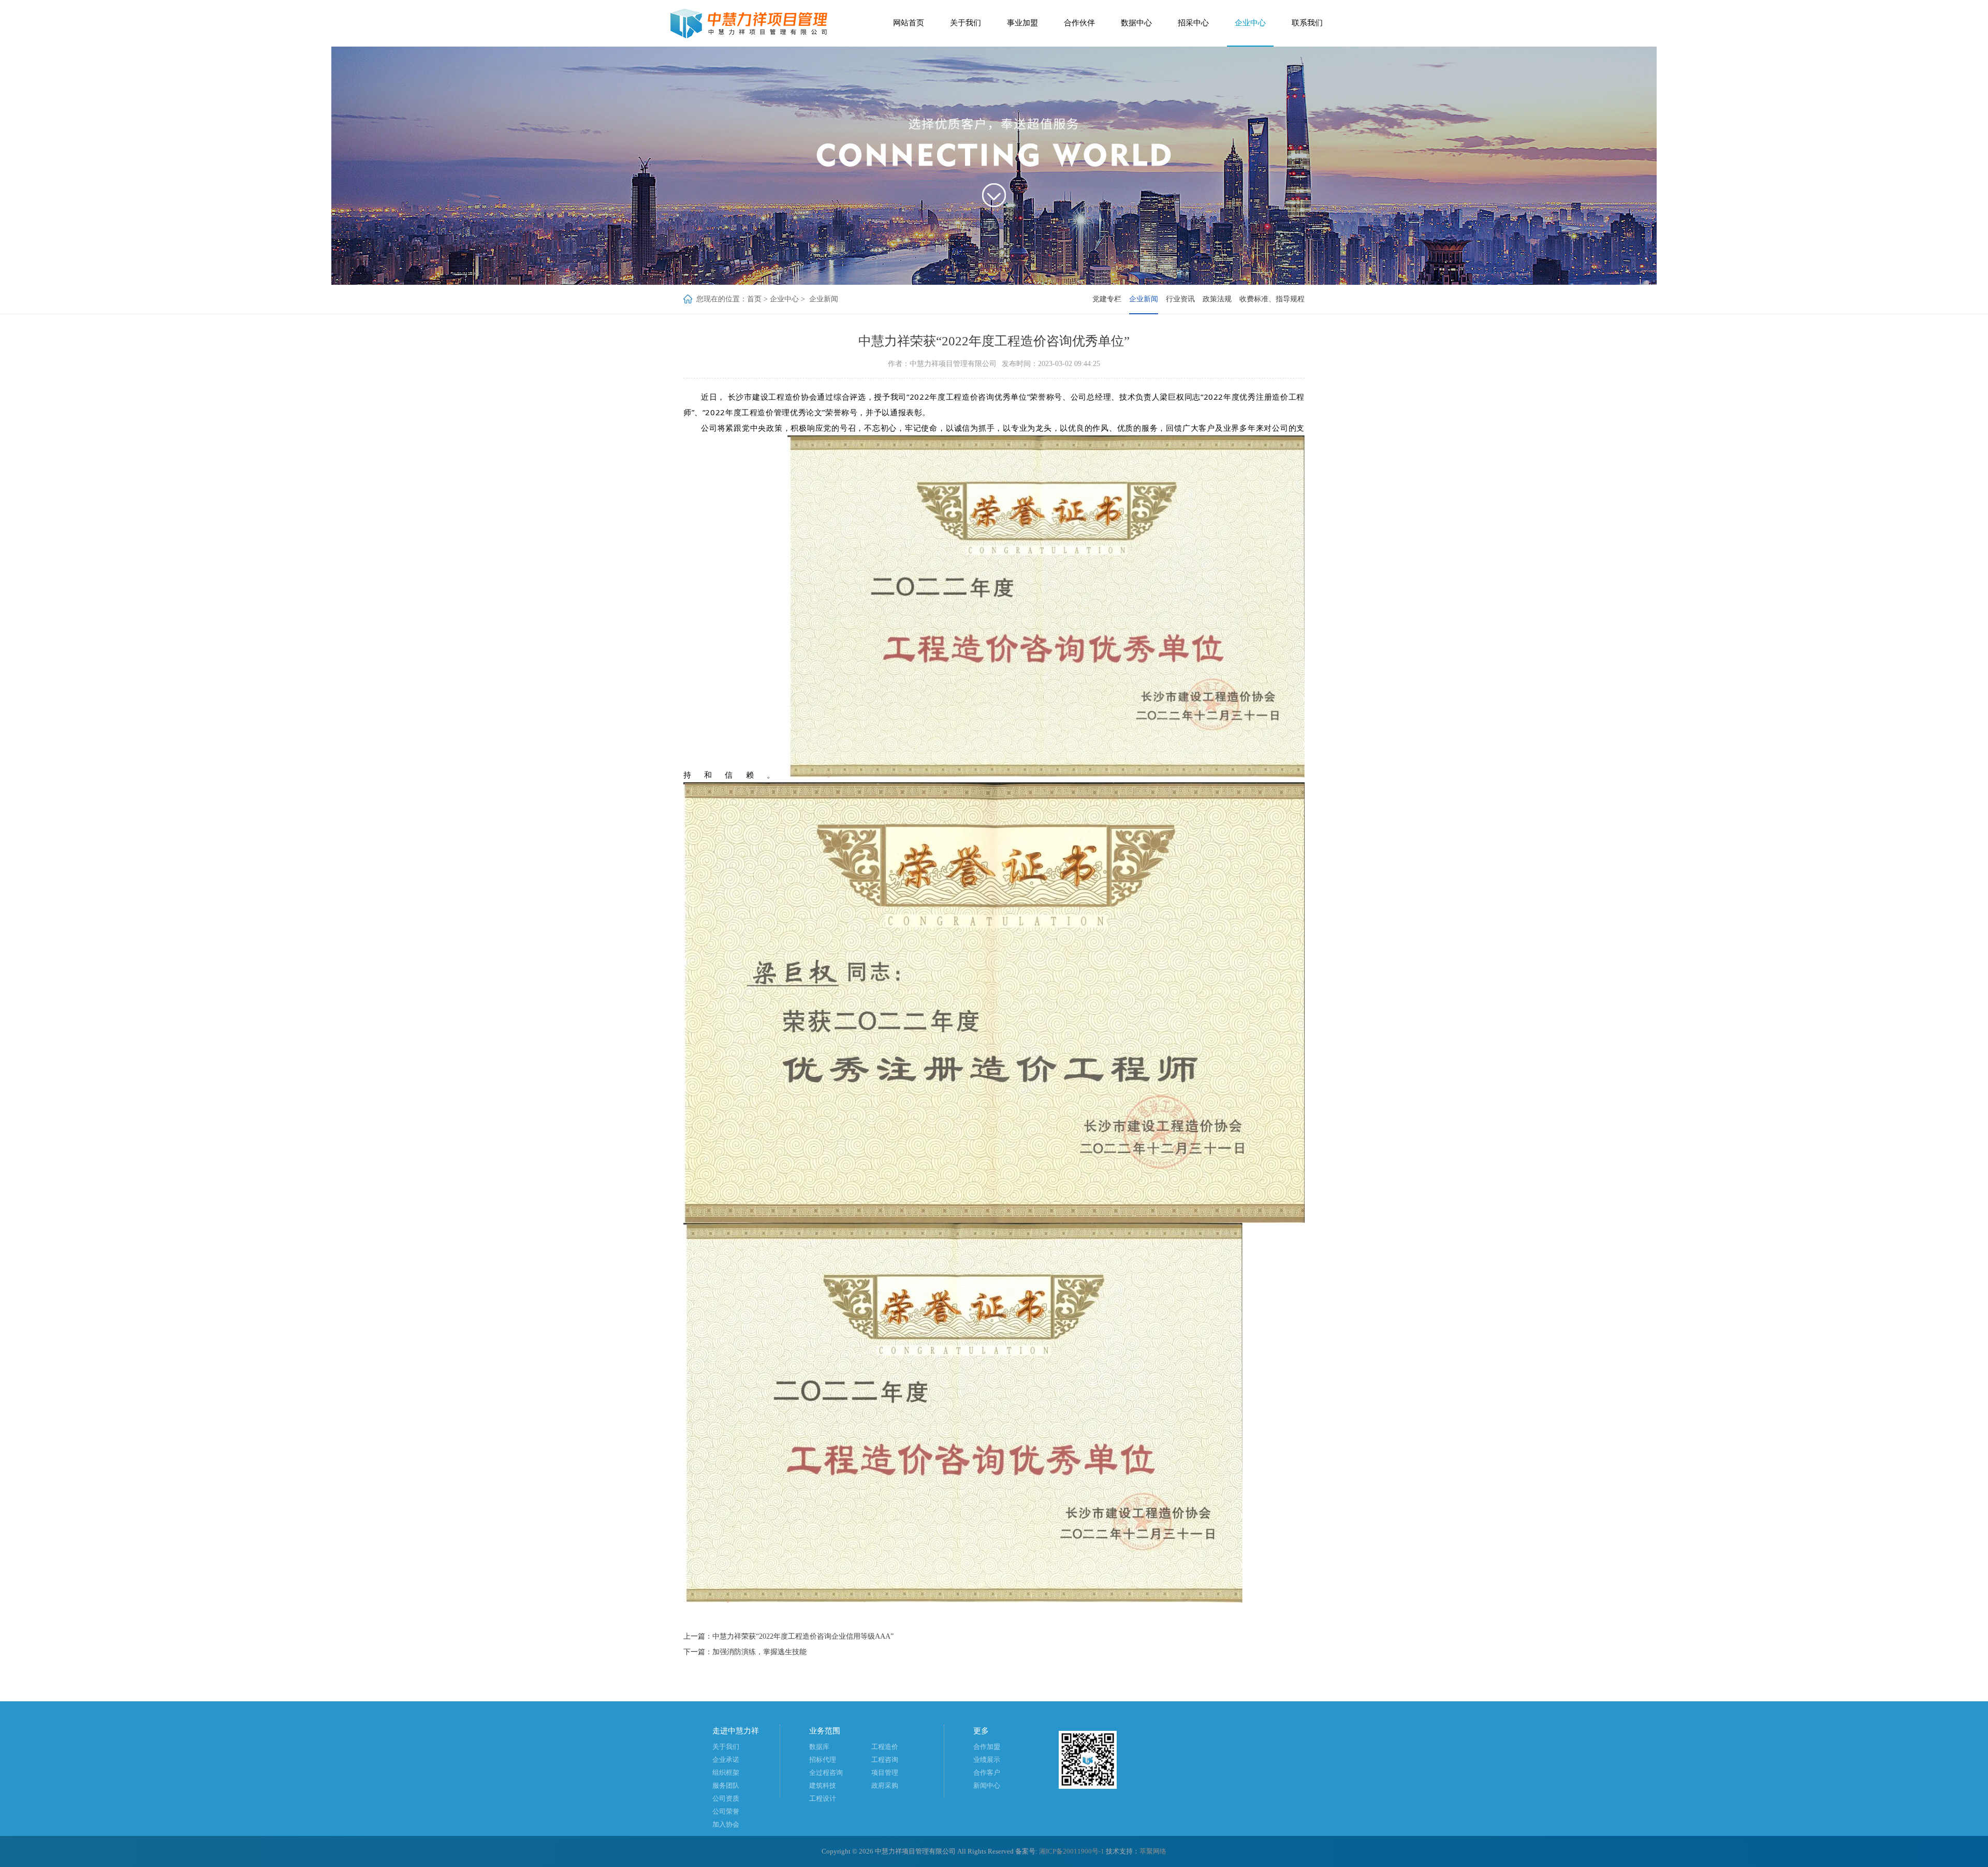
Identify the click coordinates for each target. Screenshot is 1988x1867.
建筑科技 (823, 1785)
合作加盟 (987, 1747)
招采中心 (1193, 23)
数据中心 (1136, 23)
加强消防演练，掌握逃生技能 (759, 1652)
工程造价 (885, 1747)
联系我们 (1307, 23)
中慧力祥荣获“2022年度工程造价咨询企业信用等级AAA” (803, 1636)
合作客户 (987, 1773)
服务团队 (726, 1785)
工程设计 (823, 1798)
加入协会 (726, 1824)
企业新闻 (824, 299)
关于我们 (966, 23)
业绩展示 (987, 1760)
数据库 (819, 1747)
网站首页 (909, 23)
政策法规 (1217, 299)
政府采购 (885, 1785)
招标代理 (823, 1760)
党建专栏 (1107, 299)
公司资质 (726, 1798)
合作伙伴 (1079, 23)
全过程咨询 (826, 1773)
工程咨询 (885, 1760)
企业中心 (1250, 23)
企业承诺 (726, 1760)
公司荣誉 (726, 1811)
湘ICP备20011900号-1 (1072, 1851)
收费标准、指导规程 (1272, 299)
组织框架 (726, 1773)
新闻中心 (987, 1785)
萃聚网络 (1153, 1851)
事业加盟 (1022, 23)
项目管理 (885, 1773)
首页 (754, 299)
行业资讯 (1180, 299)
